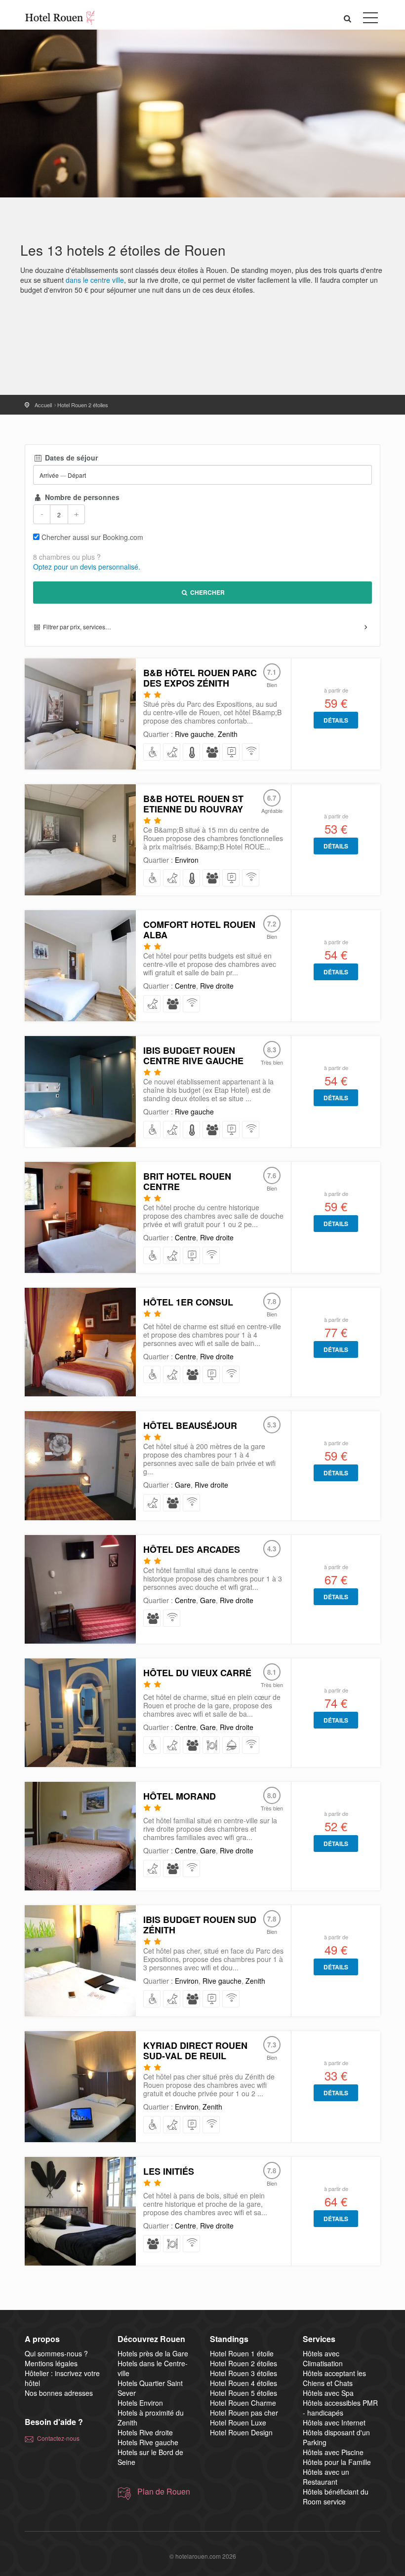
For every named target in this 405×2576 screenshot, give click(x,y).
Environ (187, 860)
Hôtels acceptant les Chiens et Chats (334, 2378)
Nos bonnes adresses (59, 2393)
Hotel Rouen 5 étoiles (243, 2393)
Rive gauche (194, 734)
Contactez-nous (58, 2438)
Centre (185, 986)
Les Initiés (169, 2171)
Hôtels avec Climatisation (323, 2358)
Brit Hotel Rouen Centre (187, 1181)
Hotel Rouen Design (241, 2432)
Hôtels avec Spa (328, 2393)
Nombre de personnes (81, 497)
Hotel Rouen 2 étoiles (243, 2363)
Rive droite (217, 986)
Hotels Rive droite (145, 2432)
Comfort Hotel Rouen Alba (199, 930)
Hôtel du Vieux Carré (197, 1673)
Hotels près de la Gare (153, 2353)
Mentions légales (51, 2363)
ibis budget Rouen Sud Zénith (200, 1925)
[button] (348, 18)
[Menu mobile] (370, 20)
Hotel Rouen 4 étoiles (243, 2383)
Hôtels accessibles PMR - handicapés (340, 2408)
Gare (183, 1485)
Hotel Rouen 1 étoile (242, 2353)
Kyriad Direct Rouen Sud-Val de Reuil (195, 2051)
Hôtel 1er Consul (188, 1302)
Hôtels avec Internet (334, 2422)
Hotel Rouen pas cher (244, 2413)
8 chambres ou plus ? (67, 557)
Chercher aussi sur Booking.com (92, 537)
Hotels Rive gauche (148, 2442)
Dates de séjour (70, 458)
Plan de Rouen (164, 2492)
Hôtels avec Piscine (333, 2452)
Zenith (228, 734)
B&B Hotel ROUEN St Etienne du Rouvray (193, 804)
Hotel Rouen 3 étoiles (243, 2373)
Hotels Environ (140, 2403)
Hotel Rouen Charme (243, 2403)
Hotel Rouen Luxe (238, 2422)
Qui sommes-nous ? (56, 2353)
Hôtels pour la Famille (337, 2462)
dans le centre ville (95, 280)
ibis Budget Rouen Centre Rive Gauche (193, 1056)
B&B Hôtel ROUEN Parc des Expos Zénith (200, 678)
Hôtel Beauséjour (190, 1425)
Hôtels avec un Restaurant (326, 2477)
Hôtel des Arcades (192, 1549)
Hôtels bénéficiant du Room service (336, 2497)
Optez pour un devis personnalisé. (87, 567)
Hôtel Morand (180, 1796)
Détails (336, 720)
